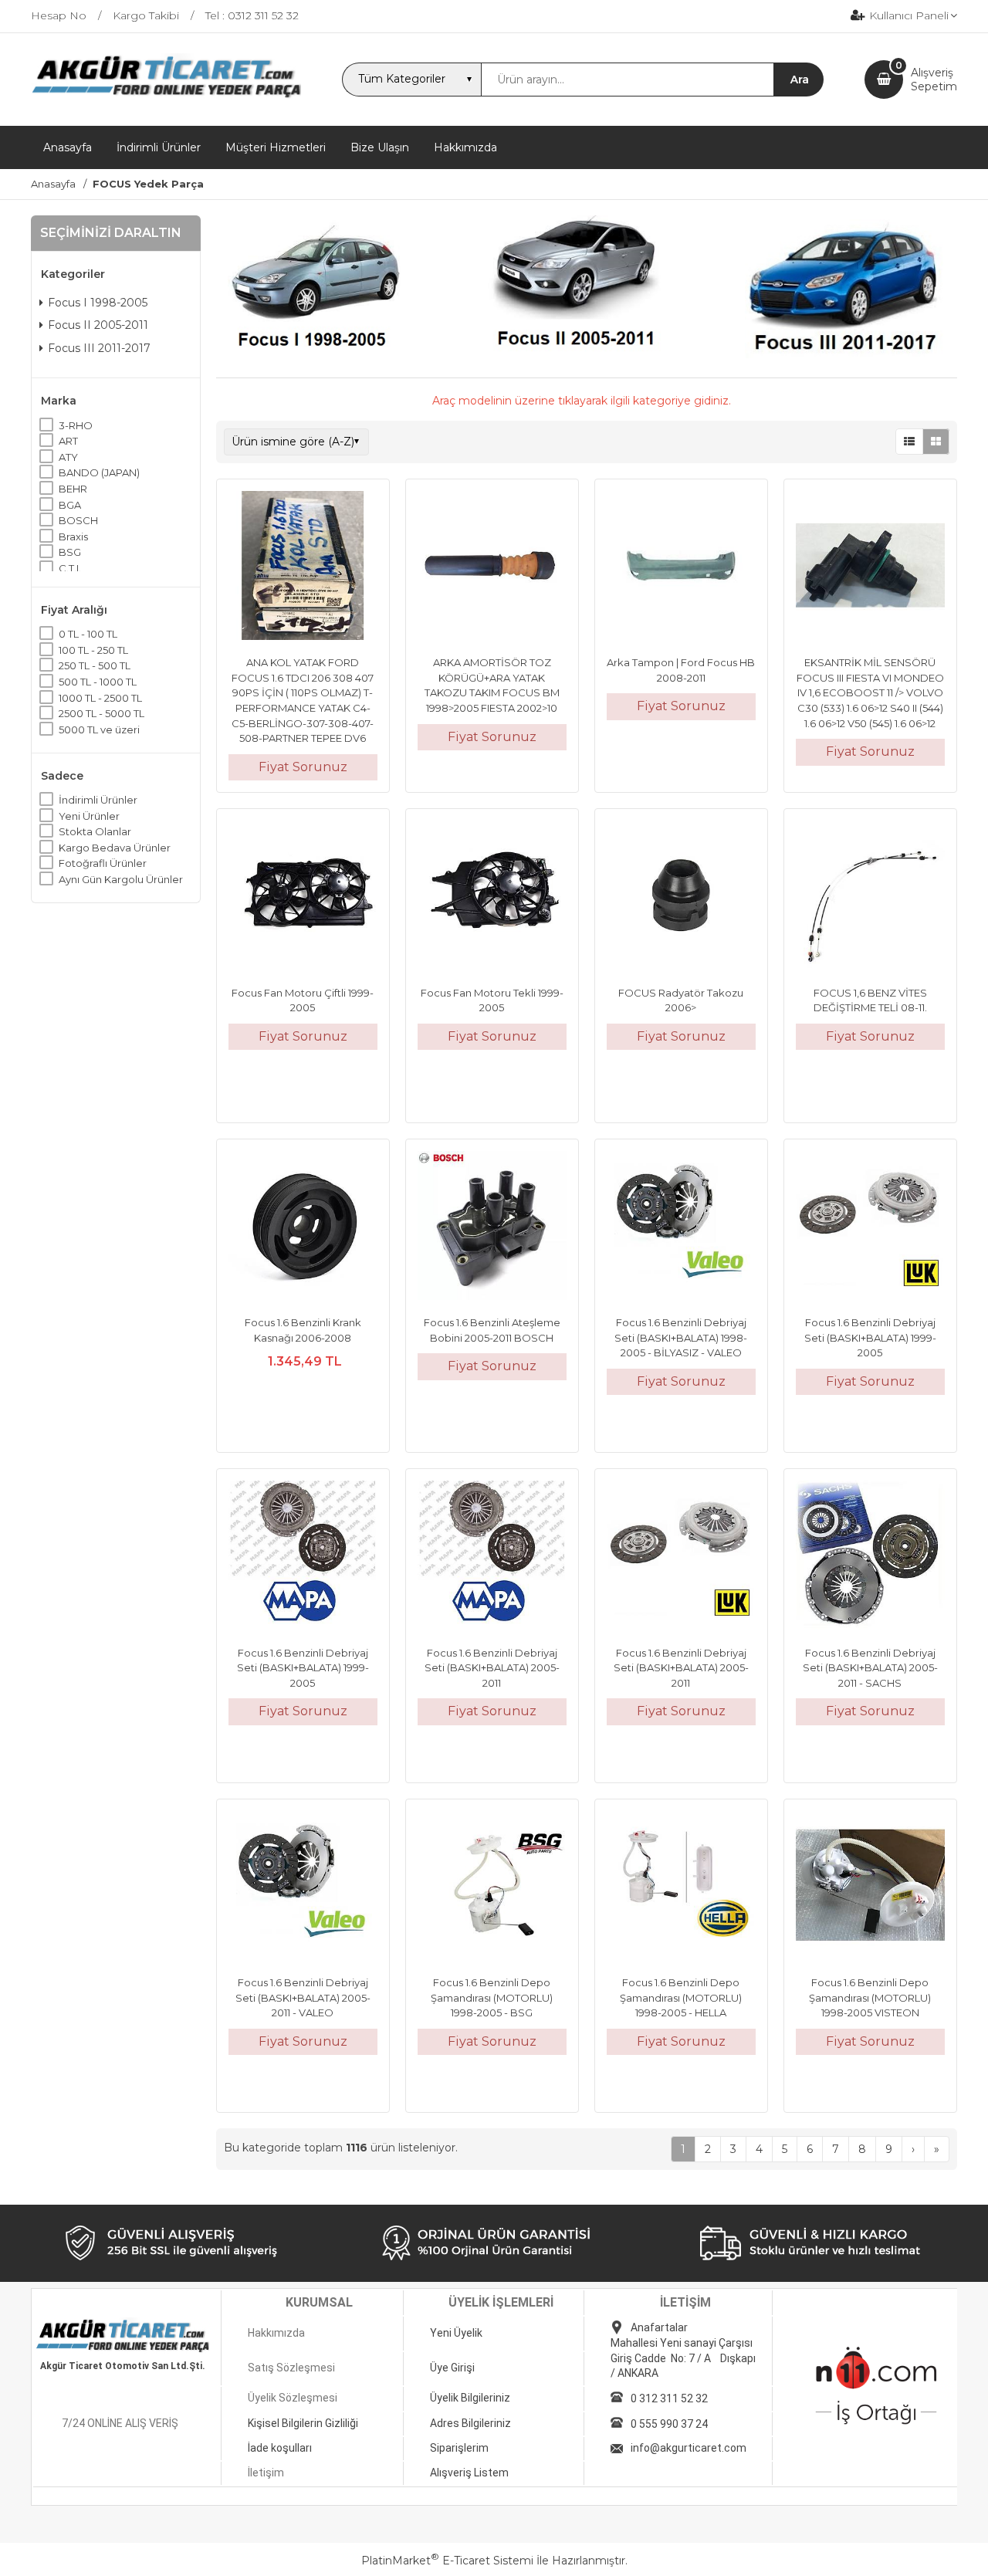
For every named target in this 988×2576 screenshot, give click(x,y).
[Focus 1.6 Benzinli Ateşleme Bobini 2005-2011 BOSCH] (492, 1227)
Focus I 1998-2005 (98, 303)
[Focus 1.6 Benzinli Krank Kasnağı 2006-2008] (303, 1227)
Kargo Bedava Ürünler (115, 848)
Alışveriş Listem (469, 2473)
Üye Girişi (452, 2368)
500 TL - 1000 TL (98, 682)
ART (68, 441)
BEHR (73, 489)
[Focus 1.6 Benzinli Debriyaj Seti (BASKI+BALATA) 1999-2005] (870, 1227)
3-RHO (76, 425)
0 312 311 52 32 (669, 2398)
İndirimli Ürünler (98, 800)
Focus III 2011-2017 (99, 348)
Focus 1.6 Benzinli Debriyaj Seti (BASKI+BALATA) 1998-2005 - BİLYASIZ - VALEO (681, 1337)
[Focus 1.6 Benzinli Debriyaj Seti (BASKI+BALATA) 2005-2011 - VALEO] (303, 1887)
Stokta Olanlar (95, 831)
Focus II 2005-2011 (98, 325)
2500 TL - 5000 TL (102, 713)
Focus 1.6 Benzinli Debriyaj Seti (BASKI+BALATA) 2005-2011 (492, 1668)
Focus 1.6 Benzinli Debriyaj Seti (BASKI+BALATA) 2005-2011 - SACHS (870, 1668)
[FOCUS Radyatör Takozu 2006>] (681, 897)
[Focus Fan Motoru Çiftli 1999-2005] (303, 897)
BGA (70, 505)
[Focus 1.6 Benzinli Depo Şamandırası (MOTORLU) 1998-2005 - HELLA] (681, 1887)
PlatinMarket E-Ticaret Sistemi (447, 2561)
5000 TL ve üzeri (99, 729)
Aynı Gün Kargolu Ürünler (121, 879)
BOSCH (78, 520)
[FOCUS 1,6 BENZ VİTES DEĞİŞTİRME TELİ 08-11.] (870, 897)
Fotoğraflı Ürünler (103, 863)
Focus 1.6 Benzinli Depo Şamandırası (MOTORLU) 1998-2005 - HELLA (681, 1997)
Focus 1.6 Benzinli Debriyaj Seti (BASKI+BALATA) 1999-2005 (870, 1337)
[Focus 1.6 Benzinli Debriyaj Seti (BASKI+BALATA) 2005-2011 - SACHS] (870, 1557)
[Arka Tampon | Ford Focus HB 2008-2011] (681, 567)
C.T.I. (70, 568)
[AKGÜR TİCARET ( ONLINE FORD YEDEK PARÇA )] (166, 96)
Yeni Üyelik (456, 2333)
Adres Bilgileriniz (470, 2423)
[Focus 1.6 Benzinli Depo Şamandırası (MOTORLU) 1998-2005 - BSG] (492, 1887)
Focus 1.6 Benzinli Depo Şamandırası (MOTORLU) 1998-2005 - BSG (492, 1997)
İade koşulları (280, 2448)
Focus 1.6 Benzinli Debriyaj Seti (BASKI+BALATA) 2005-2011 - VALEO (303, 1997)
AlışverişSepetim (934, 80)
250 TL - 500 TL (95, 665)
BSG (70, 552)
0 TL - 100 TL (88, 634)
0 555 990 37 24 (669, 2424)
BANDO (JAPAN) (99, 472)
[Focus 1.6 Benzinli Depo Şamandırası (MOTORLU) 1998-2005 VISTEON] (870, 1887)
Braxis (73, 537)
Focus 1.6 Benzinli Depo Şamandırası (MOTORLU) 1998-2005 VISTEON (870, 1997)
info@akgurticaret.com (689, 2448)
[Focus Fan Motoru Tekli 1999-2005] (492, 897)
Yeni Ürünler (89, 815)
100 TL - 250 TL (93, 650)
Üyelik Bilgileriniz (470, 2398)
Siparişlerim (459, 2448)
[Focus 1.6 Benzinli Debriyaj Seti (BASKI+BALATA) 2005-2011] (492, 1557)
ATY (68, 457)
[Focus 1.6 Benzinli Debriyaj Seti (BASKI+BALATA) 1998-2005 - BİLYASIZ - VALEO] (681, 1227)
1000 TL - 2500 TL (100, 698)
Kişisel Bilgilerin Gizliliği (303, 2423)
